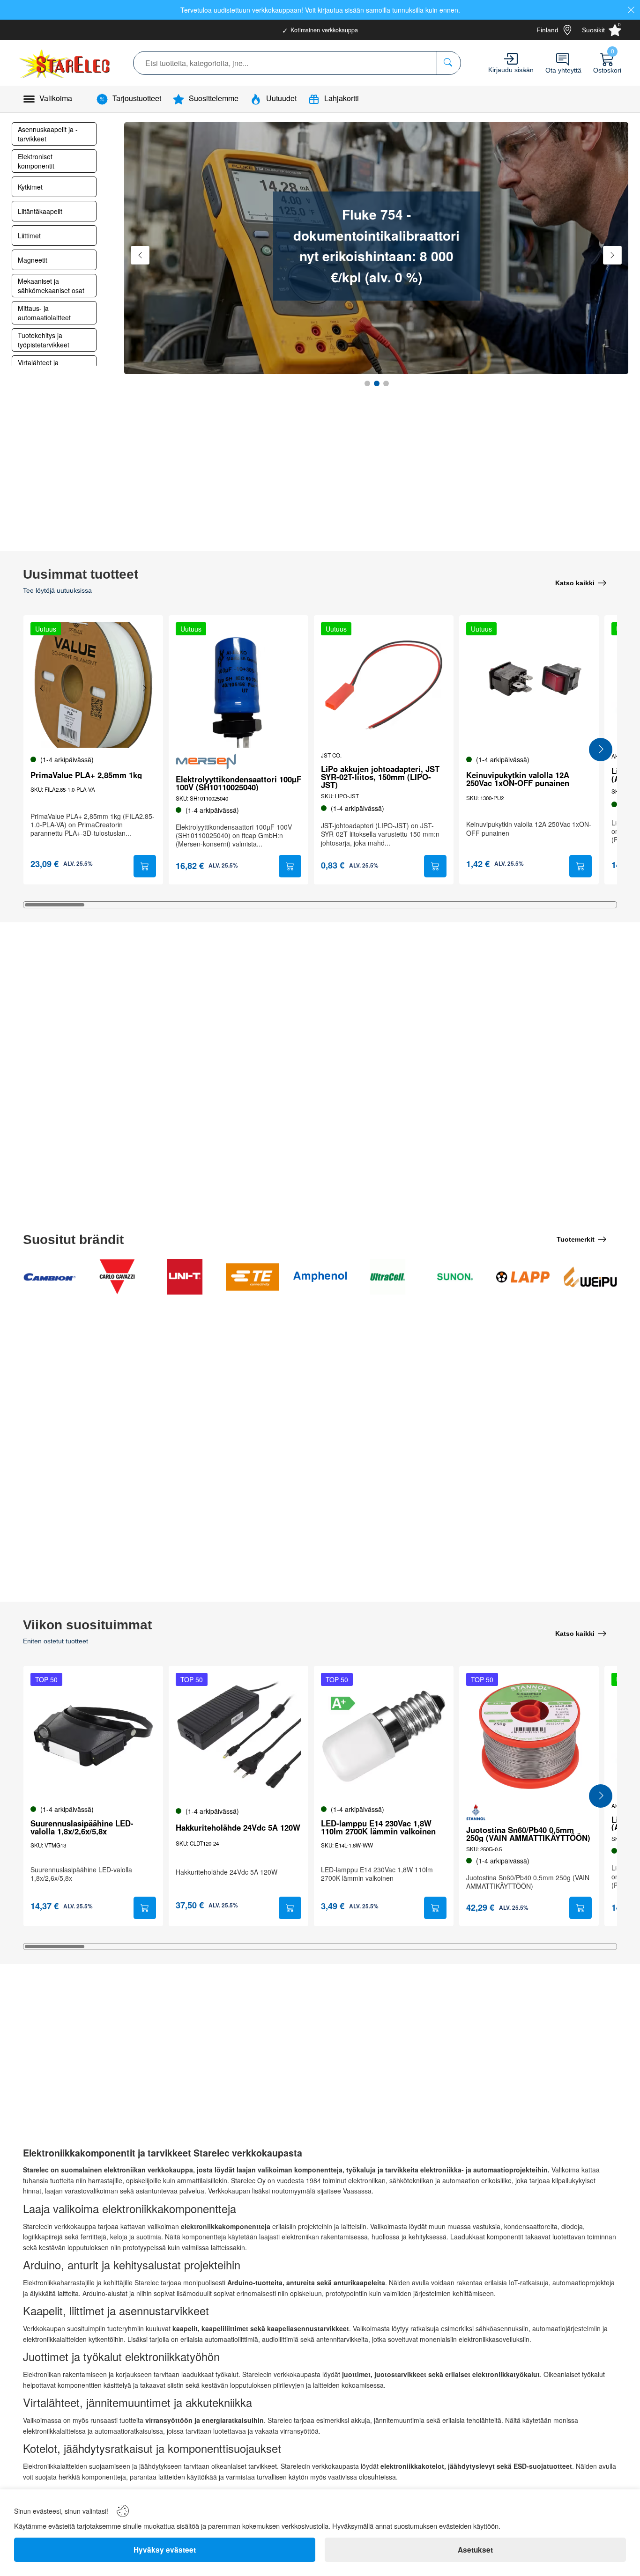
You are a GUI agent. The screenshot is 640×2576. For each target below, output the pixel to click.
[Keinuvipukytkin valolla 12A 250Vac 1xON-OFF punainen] (529, 685)
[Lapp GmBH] (523, 1277)
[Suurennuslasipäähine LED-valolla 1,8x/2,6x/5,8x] (93, 1736)
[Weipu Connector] (590, 1277)
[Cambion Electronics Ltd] (50, 1277)
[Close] (631, 10)
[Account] (511, 59)
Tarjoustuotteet (137, 98)
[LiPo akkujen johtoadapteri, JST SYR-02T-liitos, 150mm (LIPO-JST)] (384, 685)
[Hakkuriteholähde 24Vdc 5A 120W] (238, 1736)
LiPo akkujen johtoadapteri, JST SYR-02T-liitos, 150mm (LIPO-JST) (380, 777)
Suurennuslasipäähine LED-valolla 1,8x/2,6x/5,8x (82, 1827)
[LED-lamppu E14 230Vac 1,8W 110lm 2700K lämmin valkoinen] (384, 1736)
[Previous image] (42, 688)
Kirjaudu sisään (511, 70)
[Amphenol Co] (320, 1277)
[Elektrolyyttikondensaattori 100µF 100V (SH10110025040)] (238, 685)
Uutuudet (281, 98)
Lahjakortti (342, 98)
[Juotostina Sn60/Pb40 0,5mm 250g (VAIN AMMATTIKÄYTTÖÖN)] (529, 1736)
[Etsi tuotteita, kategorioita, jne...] (449, 63)
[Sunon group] (455, 1277)
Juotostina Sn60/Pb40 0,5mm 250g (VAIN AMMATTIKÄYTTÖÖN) (528, 1834)
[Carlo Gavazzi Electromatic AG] (117, 1277)
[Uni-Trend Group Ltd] (185, 1277)
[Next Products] (601, 750)
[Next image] (144, 688)
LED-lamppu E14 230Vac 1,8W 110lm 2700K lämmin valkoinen (378, 1827)
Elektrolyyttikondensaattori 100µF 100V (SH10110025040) (238, 783)
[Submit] (145, 866)
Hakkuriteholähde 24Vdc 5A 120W (238, 1828)
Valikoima (56, 98)
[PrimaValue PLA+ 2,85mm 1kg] (93, 685)
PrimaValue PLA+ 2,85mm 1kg (86, 775)
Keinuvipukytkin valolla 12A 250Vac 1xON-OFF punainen (518, 779)
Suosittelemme (214, 98)
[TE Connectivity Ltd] (253, 1277)
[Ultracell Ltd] (387, 1277)
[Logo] (65, 63)
